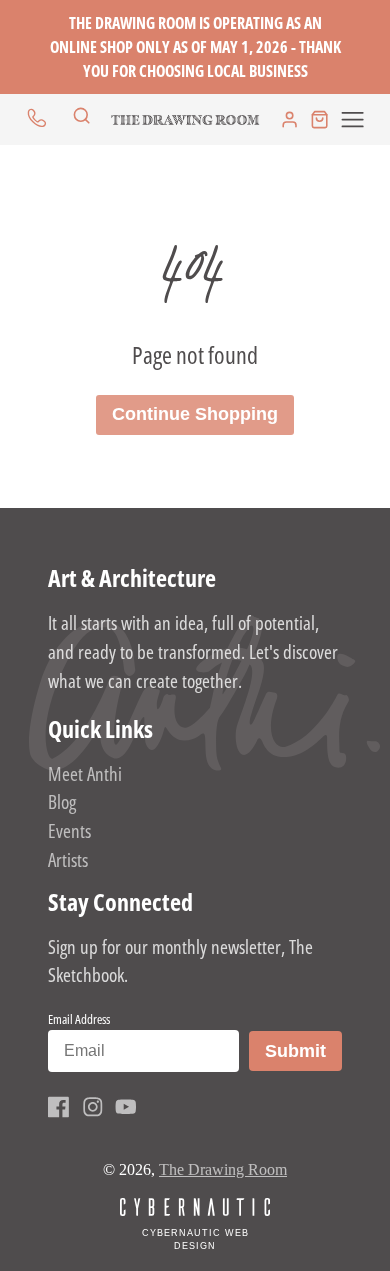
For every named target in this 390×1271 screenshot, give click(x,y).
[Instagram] (93, 1107)
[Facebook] (59, 1107)
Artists (68, 859)
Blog (62, 801)
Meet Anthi (85, 773)
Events (69, 830)
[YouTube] (126, 1107)
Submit (303, 1050)
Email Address (79, 1019)
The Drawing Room (223, 1169)
